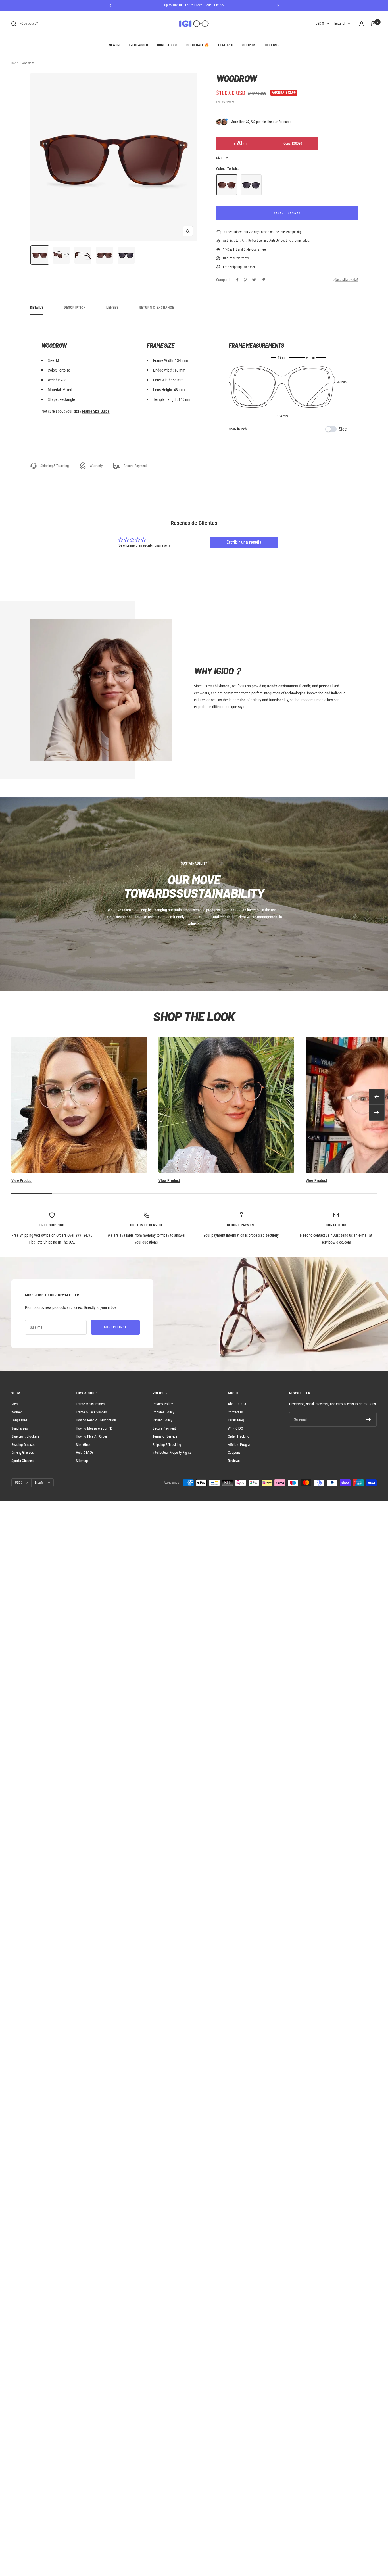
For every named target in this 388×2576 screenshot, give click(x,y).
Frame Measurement (91, 1404)
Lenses (112, 308)
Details (37, 308)
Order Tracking (238, 1436)
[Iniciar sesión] (362, 24)
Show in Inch (238, 429)
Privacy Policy (163, 1404)
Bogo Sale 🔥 (198, 45)
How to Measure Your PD (94, 1428)
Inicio (15, 63)
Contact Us (236, 1412)
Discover (272, 45)
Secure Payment (135, 466)
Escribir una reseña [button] (244, 542)
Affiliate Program (240, 1445)
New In (114, 45)
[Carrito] (374, 24)
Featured (226, 45)
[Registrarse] (369, 1419)
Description (75, 308)
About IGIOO (237, 1404)
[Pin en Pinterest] (245, 280)
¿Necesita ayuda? (346, 280)
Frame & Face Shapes (91, 1412)
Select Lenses (287, 213)
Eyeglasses (138, 45)
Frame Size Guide (96, 411)
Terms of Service (165, 1436)
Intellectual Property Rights (172, 1452)
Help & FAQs (85, 1452)
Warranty (96, 466)
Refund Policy (162, 1420)
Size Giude (84, 1445)
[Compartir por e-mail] (263, 280)
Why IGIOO (235, 1428)
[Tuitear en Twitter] (254, 280)
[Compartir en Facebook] (237, 280)
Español (340, 24)
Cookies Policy (163, 1412)
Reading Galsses (23, 1445)
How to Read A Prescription (96, 1420)
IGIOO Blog (236, 1420)
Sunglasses (167, 45)
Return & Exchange (157, 308)
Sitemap (82, 1461)
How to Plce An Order (91, 1436)
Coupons (234, 1452)
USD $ (320, 24)
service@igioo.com (336, 1242)
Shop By (249, 45)
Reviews (234, 1461)
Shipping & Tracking (55, 466)
